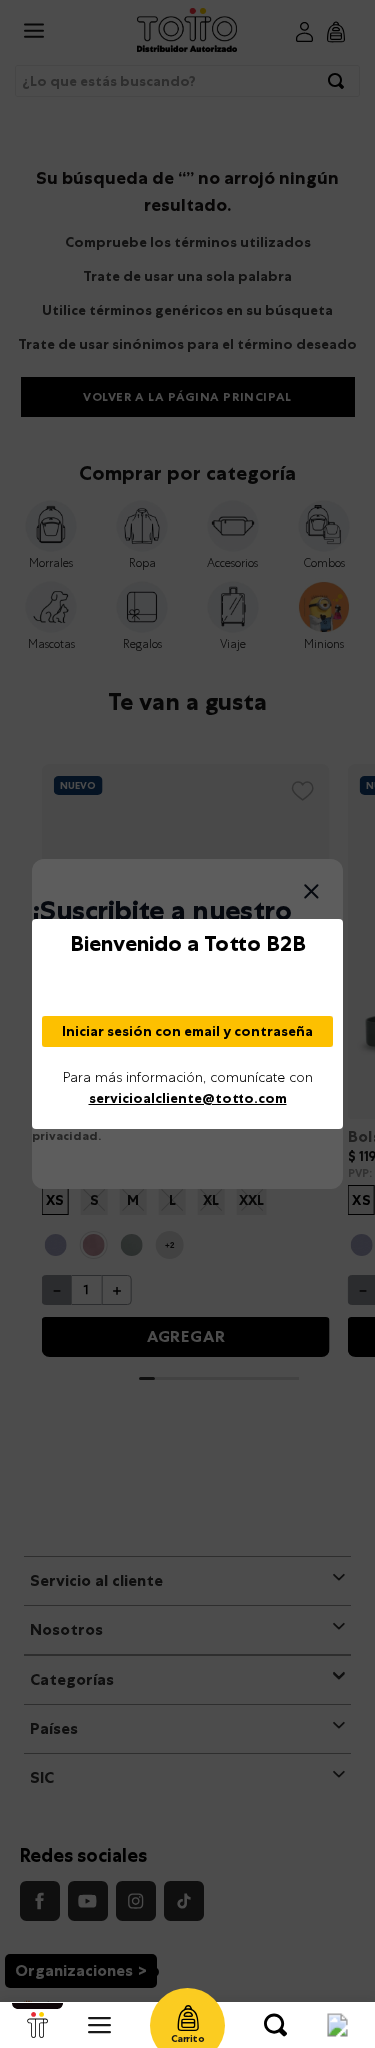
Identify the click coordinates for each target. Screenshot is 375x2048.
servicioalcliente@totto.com (188, 1098)
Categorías (99, 2025)
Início (37, 2025)
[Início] (37, 2025)
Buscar (275, 2025)
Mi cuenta (337, 2025)
